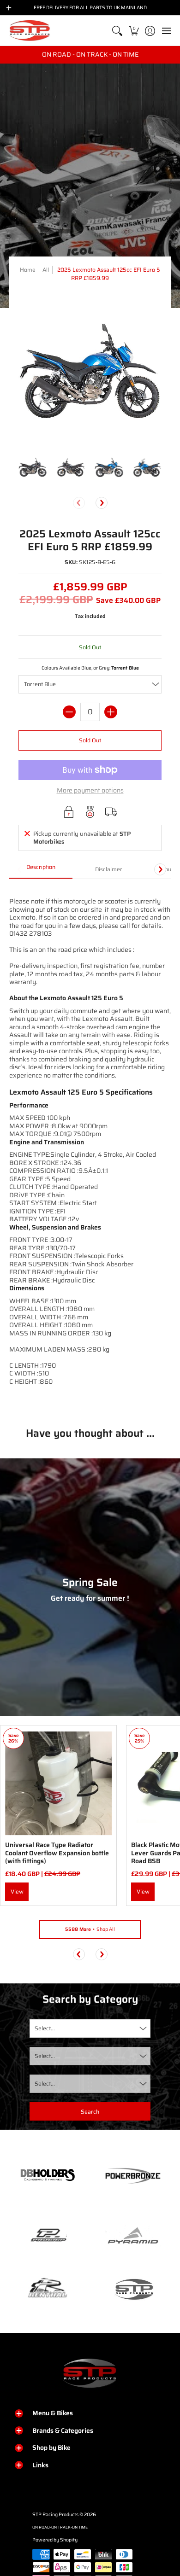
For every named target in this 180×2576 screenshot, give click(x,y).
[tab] (41, 870)
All (46, 270)
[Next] (102, 503)
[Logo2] (47, 2289)
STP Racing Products (55, 2515)
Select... (45, 2028)
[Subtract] (69, 712)
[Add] (111, 712)
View (17, 1891)
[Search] (117, 31)
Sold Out (90, 740)
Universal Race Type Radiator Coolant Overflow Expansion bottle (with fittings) (57, 1853)
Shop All (90, 1929)
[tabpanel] (90, 1146)
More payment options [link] (90, 791)
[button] (134, 31)
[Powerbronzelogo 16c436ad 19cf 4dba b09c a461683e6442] (133, 2176)
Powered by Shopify (55, 2540)
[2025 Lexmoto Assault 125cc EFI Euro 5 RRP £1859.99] (33, 468)
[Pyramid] (133, 2236)
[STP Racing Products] (30, 31)
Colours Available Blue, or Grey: (90, 668)
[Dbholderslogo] (47, 2176)
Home (28, 270)
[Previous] (79, 1954)
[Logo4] (47, 2236)
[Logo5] (133, 2289)
